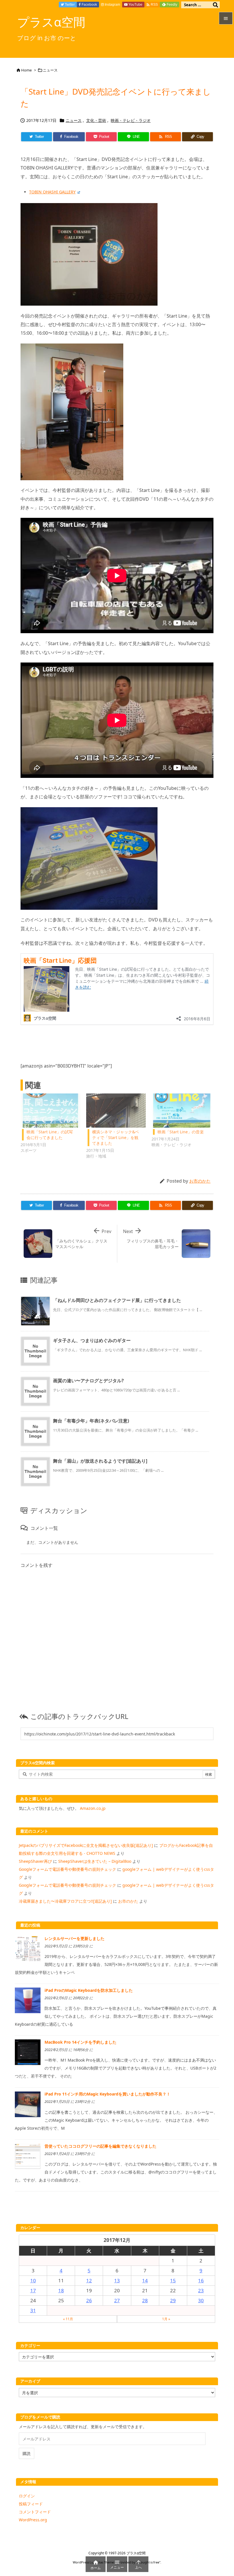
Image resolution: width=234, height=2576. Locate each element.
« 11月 (68, 2319)
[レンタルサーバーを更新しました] (28, 1948)
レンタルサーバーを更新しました (74, 1938)
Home (26, 70)
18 (61, 2290)
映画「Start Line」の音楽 (181, 1132)
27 (117, 2300)
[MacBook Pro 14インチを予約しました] (28, 2052)
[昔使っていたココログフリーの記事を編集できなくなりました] (28, 2156)
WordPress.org (33, 2520)
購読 (27, 2453)
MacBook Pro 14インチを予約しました (80, 2042)
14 (145, 2280)
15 (173, 2280)
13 (117, 2280)
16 (201, 2280)
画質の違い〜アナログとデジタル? (88, 1381)
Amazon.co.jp (93, 1808)
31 (33, 2310)
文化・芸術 (96, 120)
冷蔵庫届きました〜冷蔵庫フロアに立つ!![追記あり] (65, 1901)
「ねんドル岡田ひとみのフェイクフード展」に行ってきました (117, 1300)
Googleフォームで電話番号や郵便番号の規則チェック (67, 1869)
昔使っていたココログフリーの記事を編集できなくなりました (100, 2146)
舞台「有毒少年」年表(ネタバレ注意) (91, 1421)
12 (89, 2280)
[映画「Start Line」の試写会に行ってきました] (51, 1111)
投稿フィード (31, 2504)
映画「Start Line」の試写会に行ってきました (50, 1135)
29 (173, 2300)
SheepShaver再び (35, 1861)
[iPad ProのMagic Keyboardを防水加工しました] (28, 2000)
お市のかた (200, 1181)
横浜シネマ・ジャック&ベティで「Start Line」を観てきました (116, 1137)
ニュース (50, 70)
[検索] (215, 5)
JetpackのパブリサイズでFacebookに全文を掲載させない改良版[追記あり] (86, 1845)
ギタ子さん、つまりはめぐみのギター (92, 1340)
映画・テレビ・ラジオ (131, 120)
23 (201, 2290)
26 (89, 2300)
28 (145, 2300)
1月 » (166, 2319)
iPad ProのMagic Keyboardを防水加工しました (89, 1990)
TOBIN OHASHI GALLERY (52, 192)
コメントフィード (35, 2512)
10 (33, 2280)
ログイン (27, 2496)
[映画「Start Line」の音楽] (181, 1111)
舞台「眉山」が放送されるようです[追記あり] (100, 1461)
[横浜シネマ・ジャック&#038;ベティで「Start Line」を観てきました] (116, 1111)
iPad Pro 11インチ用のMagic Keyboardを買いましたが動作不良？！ (107, 2094)
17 (33, 2290)
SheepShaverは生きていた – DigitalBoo (95, 1861)
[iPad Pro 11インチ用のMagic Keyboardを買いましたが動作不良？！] (28, 2104)
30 (201, 2300)
